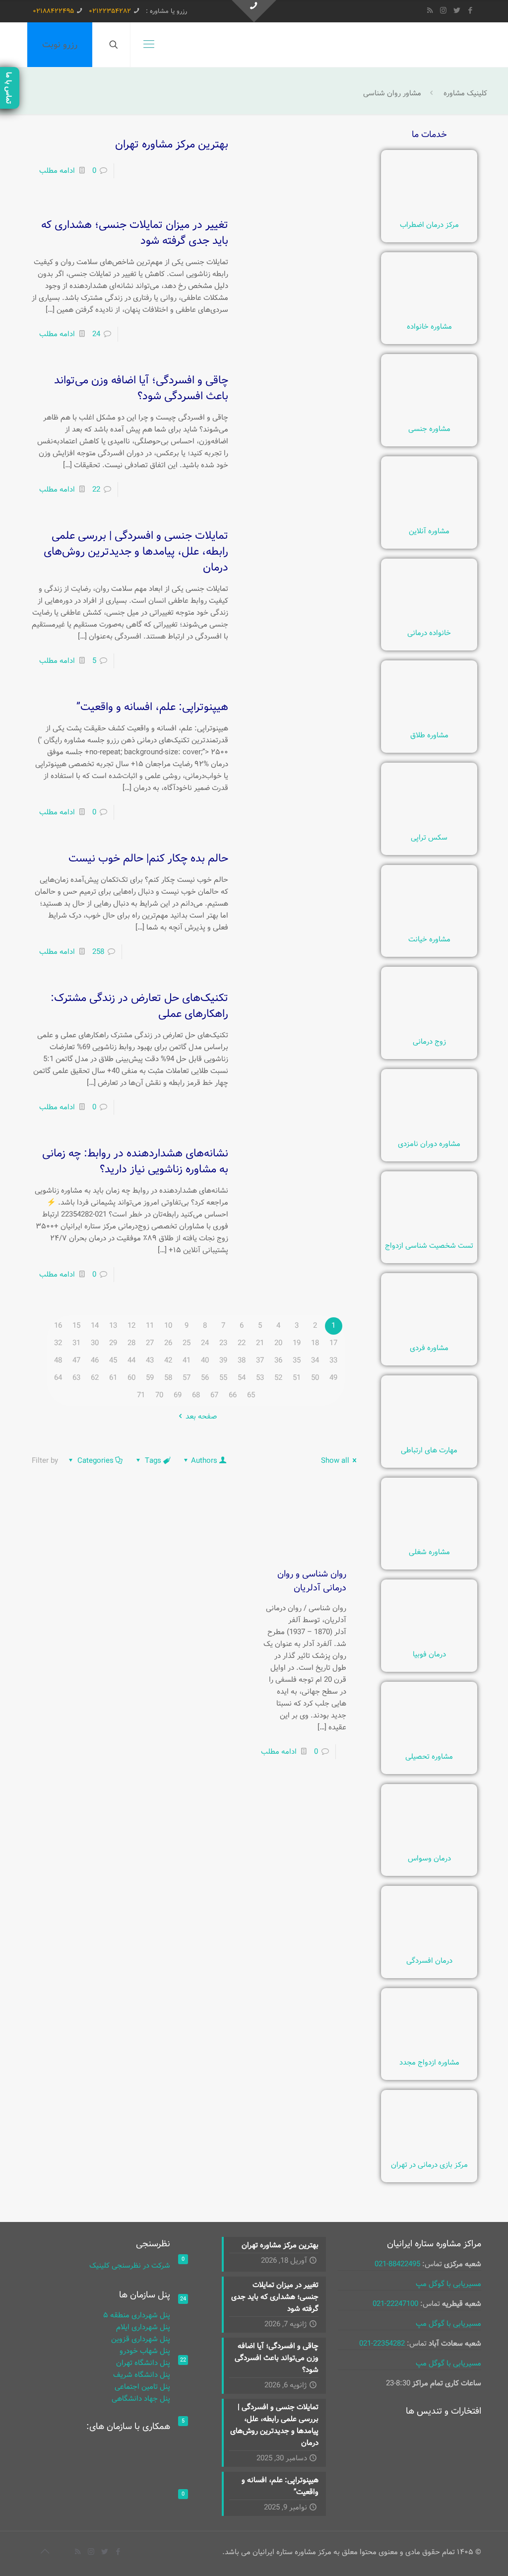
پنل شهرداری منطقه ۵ (137, 2315)
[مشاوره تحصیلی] (429, 1743)
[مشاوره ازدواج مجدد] (429, 2049)
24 (96, 334)
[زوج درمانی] (429, 1028)
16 (58, 1326)
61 (113, 1378)
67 (214, 1395)
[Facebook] (470, 11)
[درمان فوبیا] (429, 1641)
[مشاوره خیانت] (429, 926)
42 (168, 1360)
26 (168, 1343)
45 (113, 1360)
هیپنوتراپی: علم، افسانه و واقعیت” (152, 707)
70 (159, 1395)
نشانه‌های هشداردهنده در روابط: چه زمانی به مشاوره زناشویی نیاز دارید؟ (135, 1161)
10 (168, 1326)
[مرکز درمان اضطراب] (429, 212)
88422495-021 (397, 2264)
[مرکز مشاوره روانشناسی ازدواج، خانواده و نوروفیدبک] (456, 45)
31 (76, 1343)
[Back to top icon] (45, 2552)
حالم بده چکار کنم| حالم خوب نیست (148, 859)
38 (242, 1360)
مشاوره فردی (429, 1348)
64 (58, 1378)
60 (131, 1378)
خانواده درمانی (429, 633)
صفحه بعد (201, 1417)
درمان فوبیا (429, 1654)
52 (278, 1378)
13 (113, 1326)
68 (196, 1395)
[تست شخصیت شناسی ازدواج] (429, 1232)
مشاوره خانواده (429, 327)
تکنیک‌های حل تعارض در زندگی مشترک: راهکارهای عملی (139, 1006)
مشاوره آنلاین (429, 531)
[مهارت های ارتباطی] (429, 1437)
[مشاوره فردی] (429, 1335)
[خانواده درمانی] (429, 620)
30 (95, 1343)
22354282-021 (382, 2344)
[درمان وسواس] (429, 1845)
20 (278, 1343)
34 (315, 1360)
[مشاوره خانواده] (429, 313)
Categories (95, 1461)
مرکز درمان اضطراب (429, 225)
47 (76, 1360)
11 (150, 1326)
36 (278, 1360)
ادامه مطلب (57, 171)
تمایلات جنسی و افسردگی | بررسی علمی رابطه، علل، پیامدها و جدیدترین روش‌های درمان (136, 552)
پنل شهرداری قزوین (141, 2339)
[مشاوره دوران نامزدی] (429, 1131)
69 (178, 1395)
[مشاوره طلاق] (429, 722)
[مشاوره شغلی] (429, 1539)
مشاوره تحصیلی (429, 1757)
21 (260, 1343)
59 (150, 1378)
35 (297, 1360)
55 (223, 1378)
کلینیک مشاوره (465, 93)
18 (315, 1343)
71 (141, 1395)
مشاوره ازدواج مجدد (429, 2063)
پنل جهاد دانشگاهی (141, 2399)
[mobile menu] (149, 45)
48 (58, 1360)
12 (131, 1326)
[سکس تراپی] (429, 824)
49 (333, 1378)
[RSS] (430, 11)
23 (223, 1343)
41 (187, 1360)
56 (205, 1378)
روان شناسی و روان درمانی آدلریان (312, 1581)
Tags (153, 1461)
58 (168, 1378)
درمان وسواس (429, 1859)
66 (233, 1395)
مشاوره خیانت (429, 939)
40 (205, 1360)
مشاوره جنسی (429, 429)
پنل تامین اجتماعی (142, 2387)
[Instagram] (443, 11)
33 (333, 1360)
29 (113, 1343)
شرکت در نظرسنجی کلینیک (130, 2266)
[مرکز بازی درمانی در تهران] (429, 2151)
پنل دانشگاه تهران (143, 2363)
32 (58, 1343)
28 (131, 1343)
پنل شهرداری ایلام (143, 2327)
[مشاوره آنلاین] (429, 518)
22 (96, 490)
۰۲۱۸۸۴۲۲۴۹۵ (53, 11)
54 (242, 1378)
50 (315, 1378)
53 (260, 1378)
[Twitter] (457, 11)
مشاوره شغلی (429, 1552)
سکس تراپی (429, 838)
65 (251, 1395)
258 (98, 952)
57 (187, 1378)
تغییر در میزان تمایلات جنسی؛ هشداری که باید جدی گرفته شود (135, 233)
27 (150, 1343)
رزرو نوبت (60, 45)
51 (297, 1378)
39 (223, 1360)
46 (95, 1360)
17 (333, 1343)
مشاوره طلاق (429, 735)
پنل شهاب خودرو (145, 2351)
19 (297, 1343)
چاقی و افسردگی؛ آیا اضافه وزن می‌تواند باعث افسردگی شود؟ (141, 388)
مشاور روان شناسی (392, 93)
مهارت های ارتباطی (429, 1450)
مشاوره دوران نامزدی (429, 1144)
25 (187, 1343)
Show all (335, 1461)
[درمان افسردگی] (429, 1947)
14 (95, 1326)
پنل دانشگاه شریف (142, 2375)
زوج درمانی (429, 1042)
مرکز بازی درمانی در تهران (429, 2165)
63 (76, 1378)
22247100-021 (395, 2304)
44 (131, 1360)
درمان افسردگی (429, 1961)
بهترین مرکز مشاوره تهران (172, 144)
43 (150, 1360)
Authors (204, 1461)
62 (95, 1378)
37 (260, 1360)
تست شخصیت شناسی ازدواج (429, 1246)
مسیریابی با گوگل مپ (448, 2284)
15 (76, 1326)
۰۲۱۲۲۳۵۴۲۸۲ (110, 11)
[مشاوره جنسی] (429, 416)
